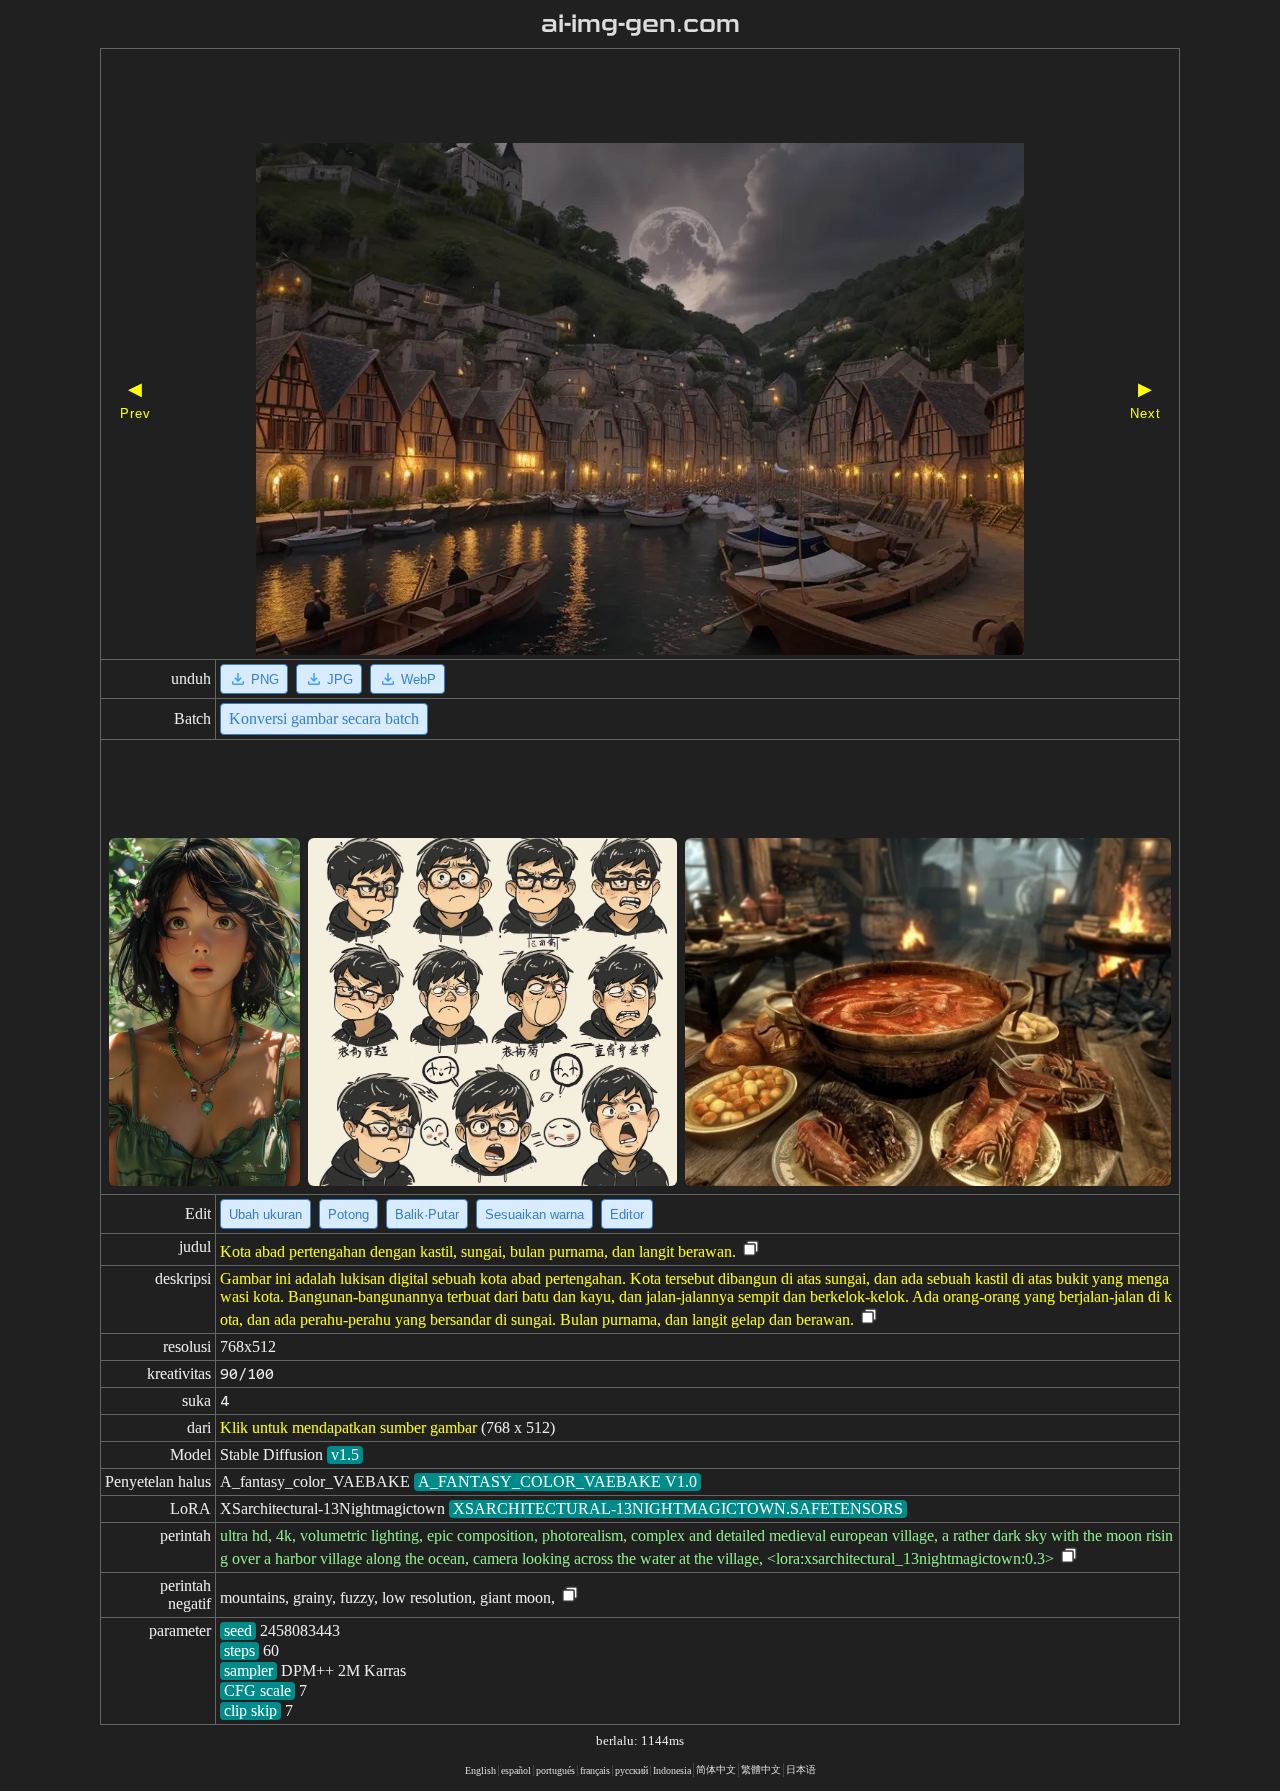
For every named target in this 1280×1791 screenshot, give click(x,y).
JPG (340, 679)
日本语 (801, 1769)
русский (631, 1770)
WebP (418, 679)
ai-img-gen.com (640, 24)
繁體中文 (761, 1769)
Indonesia (672, 1770)
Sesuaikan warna (534, 1214)
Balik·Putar (427, 1214)
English (480, 1770)
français (595, 1770)
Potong (348, 1214)
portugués (555, 1770)
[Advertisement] (605, 98)
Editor (627, 1214)
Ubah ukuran (265, 1214)
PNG (265, 679)
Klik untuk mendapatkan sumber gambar (348, 1427)
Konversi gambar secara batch (324, 718)
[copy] (751, 1249)
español (516, 1770)
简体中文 (716, 1769)
